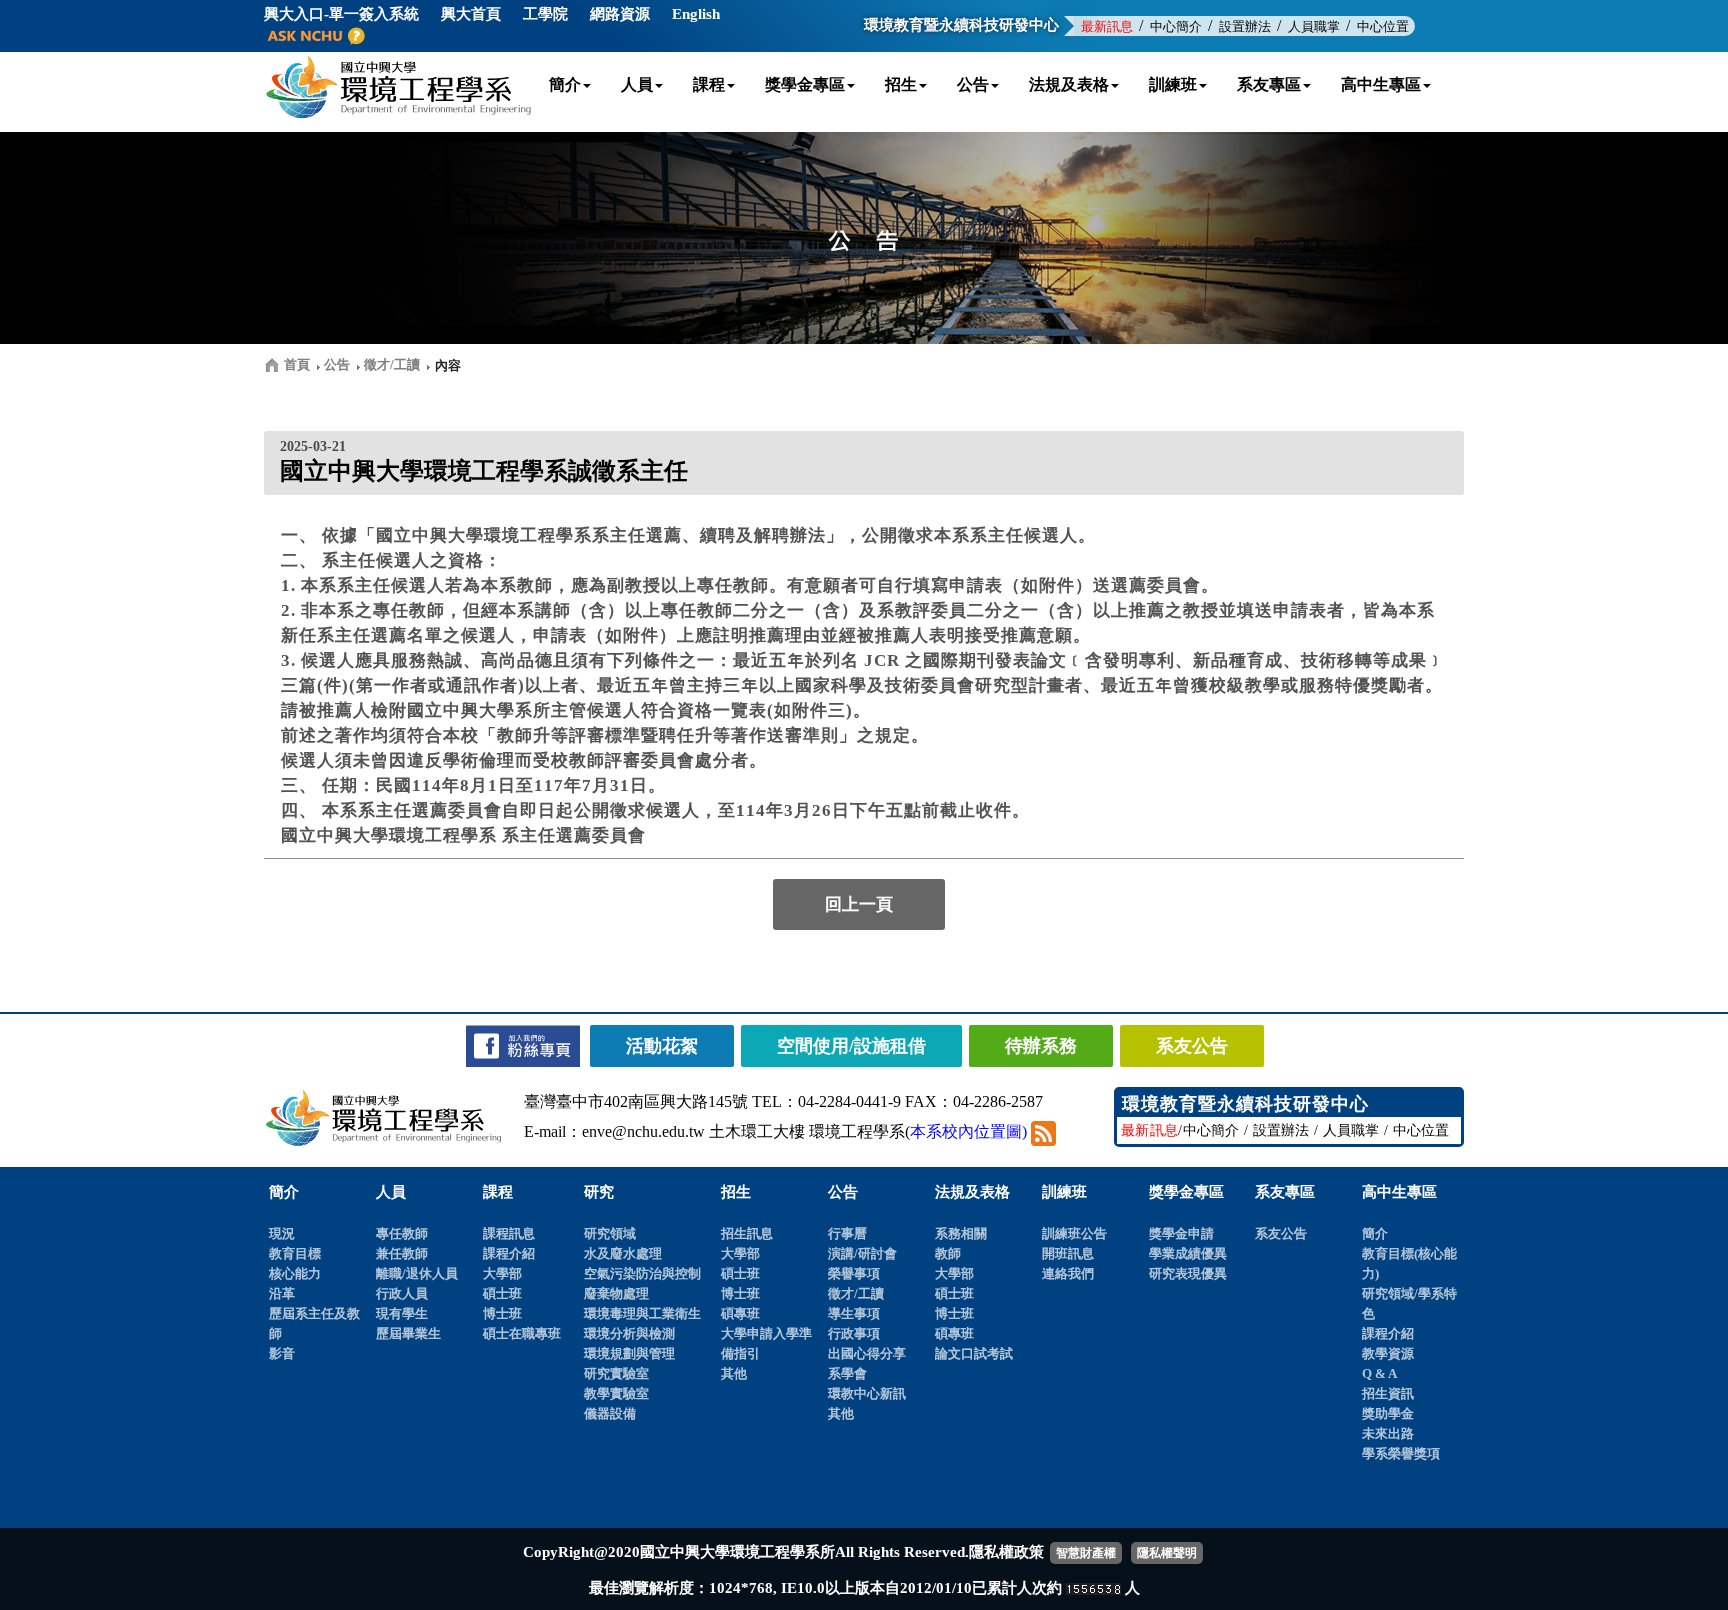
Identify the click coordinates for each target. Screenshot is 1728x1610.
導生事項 (854, 1313)
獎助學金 (1388, 1413)
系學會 (847, 1373)
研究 (599, 1192)
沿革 (282, 1293)
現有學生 (402, 1313)
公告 (843, 1192)
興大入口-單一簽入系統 (341, 14)
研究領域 (610, 1233)
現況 (282, 1233)
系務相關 (961, 1233)
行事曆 (847, 1233)
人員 (391, 1192)
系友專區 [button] (1269, 84)
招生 (736, 1192)
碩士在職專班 (522, 1333)
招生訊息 (747, 1233)
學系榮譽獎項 (1401, 1453)
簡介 (284, 1192)
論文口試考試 (974, 1353)
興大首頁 (471, 14)
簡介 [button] (565, 84)
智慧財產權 (1086, 1553)
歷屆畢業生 (408, 1333)
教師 (948, 1253)
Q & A (1379, 1373)
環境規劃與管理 (629, 1353)
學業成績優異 (1188, 1253)
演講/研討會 (862, 1253)
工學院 (545, 14)
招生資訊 (1388, 1393)
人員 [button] (637, 84)
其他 (734, 1373)
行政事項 (854, 1333)
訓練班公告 (1074, 1233)
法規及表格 (972, 1192)
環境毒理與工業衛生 (642, 1313)
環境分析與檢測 (629, 1333)
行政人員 (402, 1293)
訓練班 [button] (1173, 84)
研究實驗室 (616, 1373)
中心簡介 (1176, 26)
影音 (282, 1353)
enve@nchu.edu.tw (643, 1131)
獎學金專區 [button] (805, 84)
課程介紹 (509, 1253)
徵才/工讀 (856, 1293)
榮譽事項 (854, 1273)
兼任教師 (402, 1253)
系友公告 (1281, 1233)
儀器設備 (610, 1413)
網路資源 (620, 14)
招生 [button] (901, 84)
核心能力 (295, 1273)
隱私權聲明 (1167, 1553)
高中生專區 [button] (1381, 84)
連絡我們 (1068, 1273)
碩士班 (502, 1293)
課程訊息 (509, 1233)
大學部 (502, 1273)
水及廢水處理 (623, 1253)
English (696, 14)
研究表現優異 (1188, 1273)
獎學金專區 (1186, 1192)
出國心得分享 (867, 1353)
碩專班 (740, 1313)
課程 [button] (709, 84)
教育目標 (295, 1253)
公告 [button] (973, 84)
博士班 (502, 1313)
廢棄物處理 (616, 1293)
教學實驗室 (616, 1393)
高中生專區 (1399, 1192)
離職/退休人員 (417, 1273)
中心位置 (1383, 26)
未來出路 (1388, 1433)
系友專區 (1285, 1192)
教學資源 (1388, 1353)
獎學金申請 (1181, 1233)
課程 (498, 1192)
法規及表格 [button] (1069, 84)
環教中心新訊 (867, 1393)
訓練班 (1064, 1192)
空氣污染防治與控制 (642, 1273)
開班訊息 (1068, 1253)
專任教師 (402, 1233)
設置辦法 (1245, 26)
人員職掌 (1314, 26)
